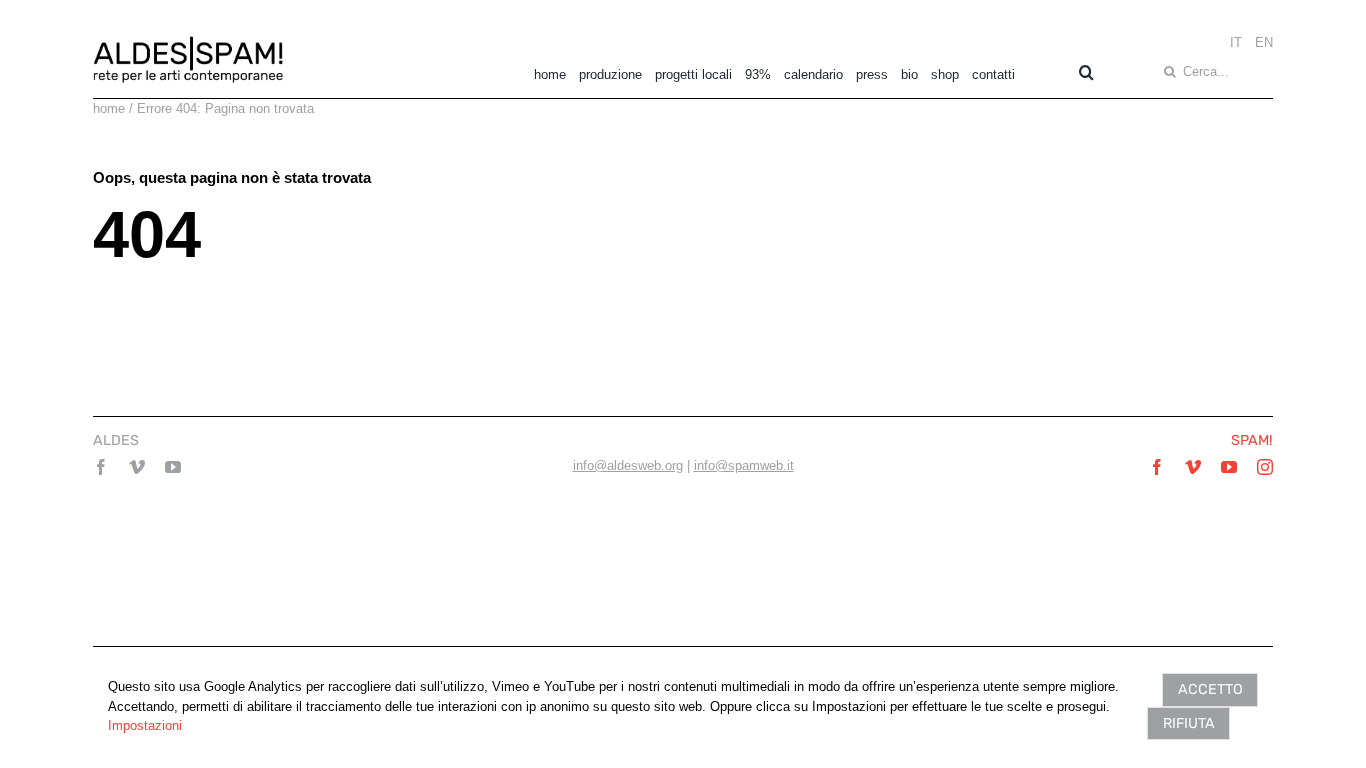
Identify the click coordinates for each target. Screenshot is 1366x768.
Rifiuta (1189, 723)
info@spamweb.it (744, 465)
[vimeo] (137, 467)
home (109, 108)
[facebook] (101, 467)
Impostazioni (145, 725)
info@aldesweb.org (628, 465)
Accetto (1210, 689)
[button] (1079, 72)
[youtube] (173, 467)
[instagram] (1265, 467)
